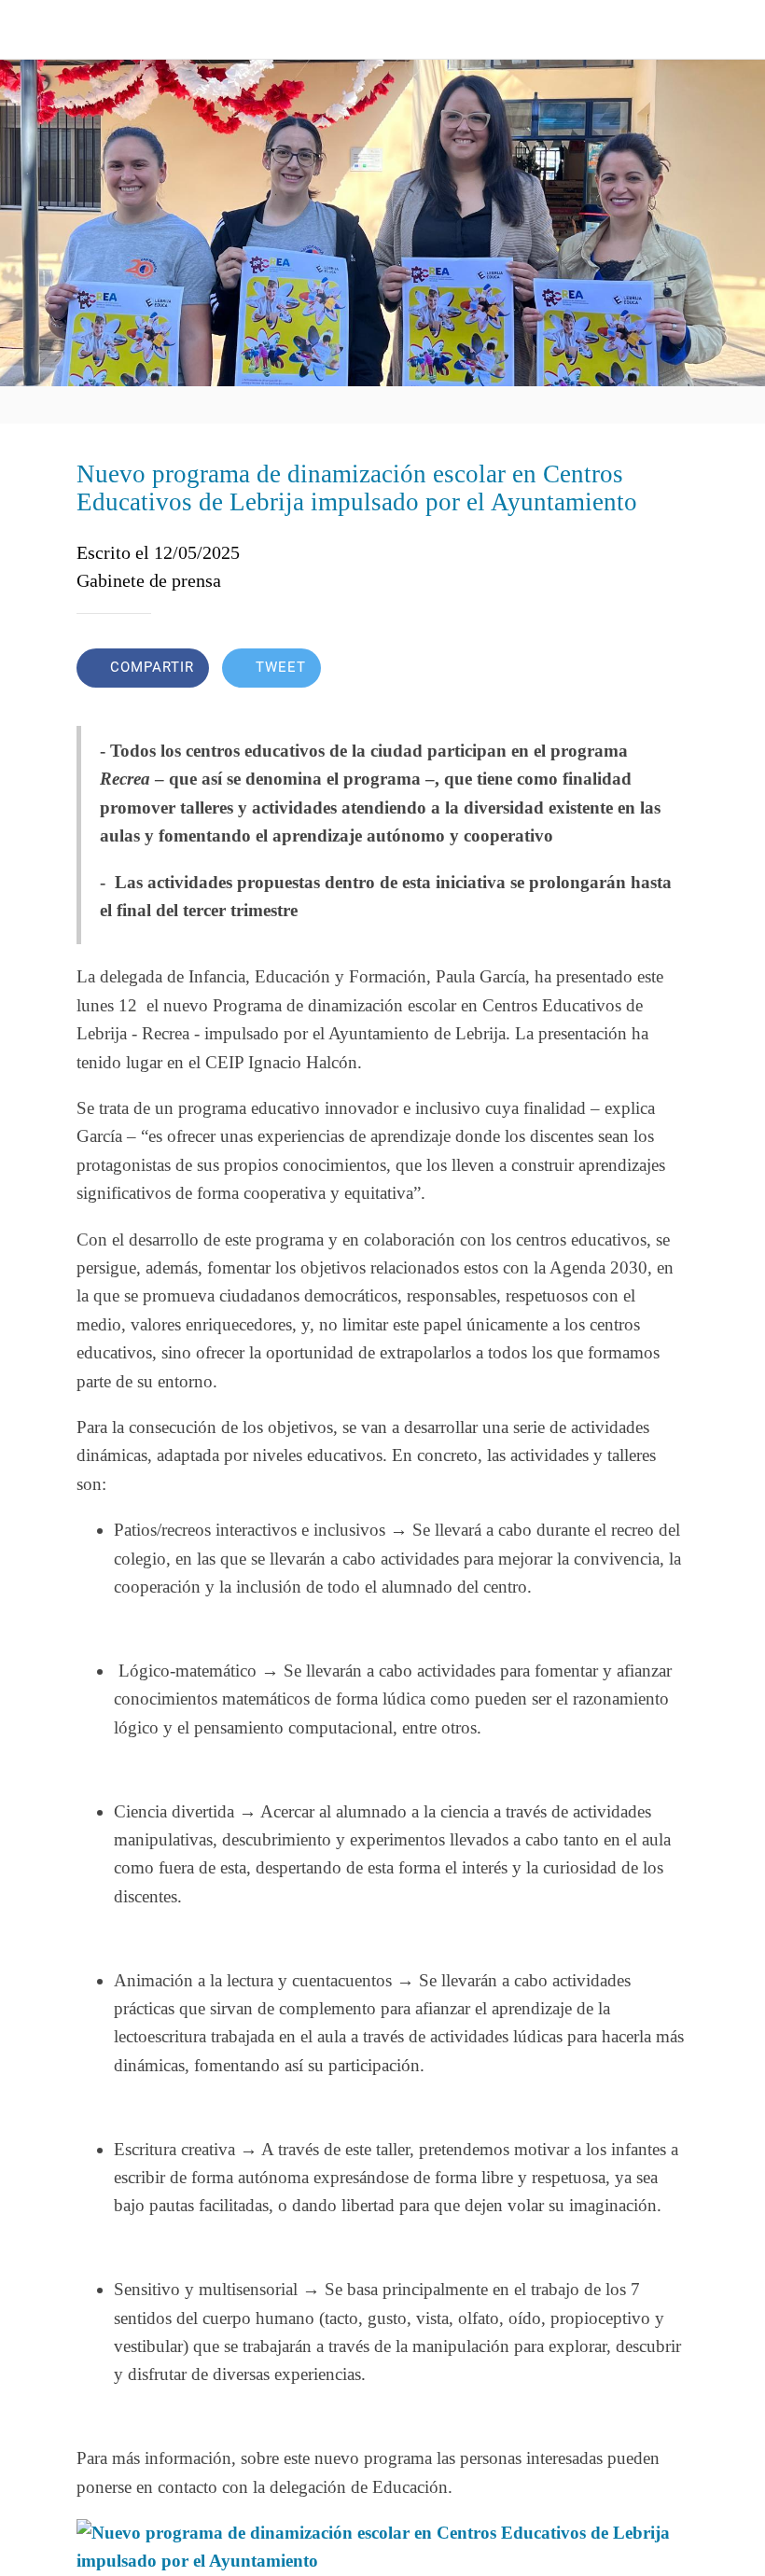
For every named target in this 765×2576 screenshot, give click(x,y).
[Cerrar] (30, 30)
